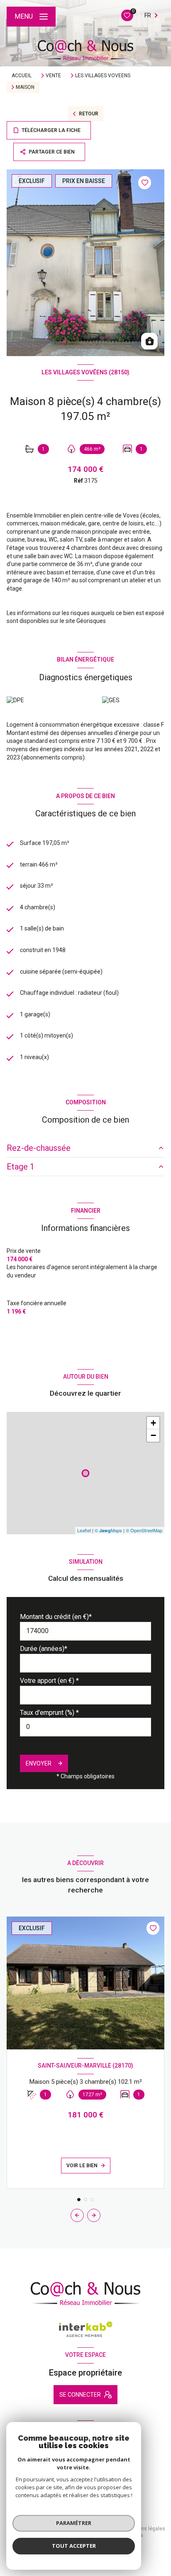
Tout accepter (74, 2546)
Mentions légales (145, 2529)
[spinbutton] (85, 1727)
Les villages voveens (103, 76)
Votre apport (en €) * (49, 1681)
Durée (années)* (44, 1649)
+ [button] (153, 1423)
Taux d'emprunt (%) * (49, 1713)
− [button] (153, 1435)
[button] (94, 2215)
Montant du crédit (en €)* (56, 1617)
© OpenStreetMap (144, 1530)
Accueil (22, 76)
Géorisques (91, 621)
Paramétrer (74, 2523)
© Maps (108, 1530)
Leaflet (84, 1530)
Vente (53, 76)
